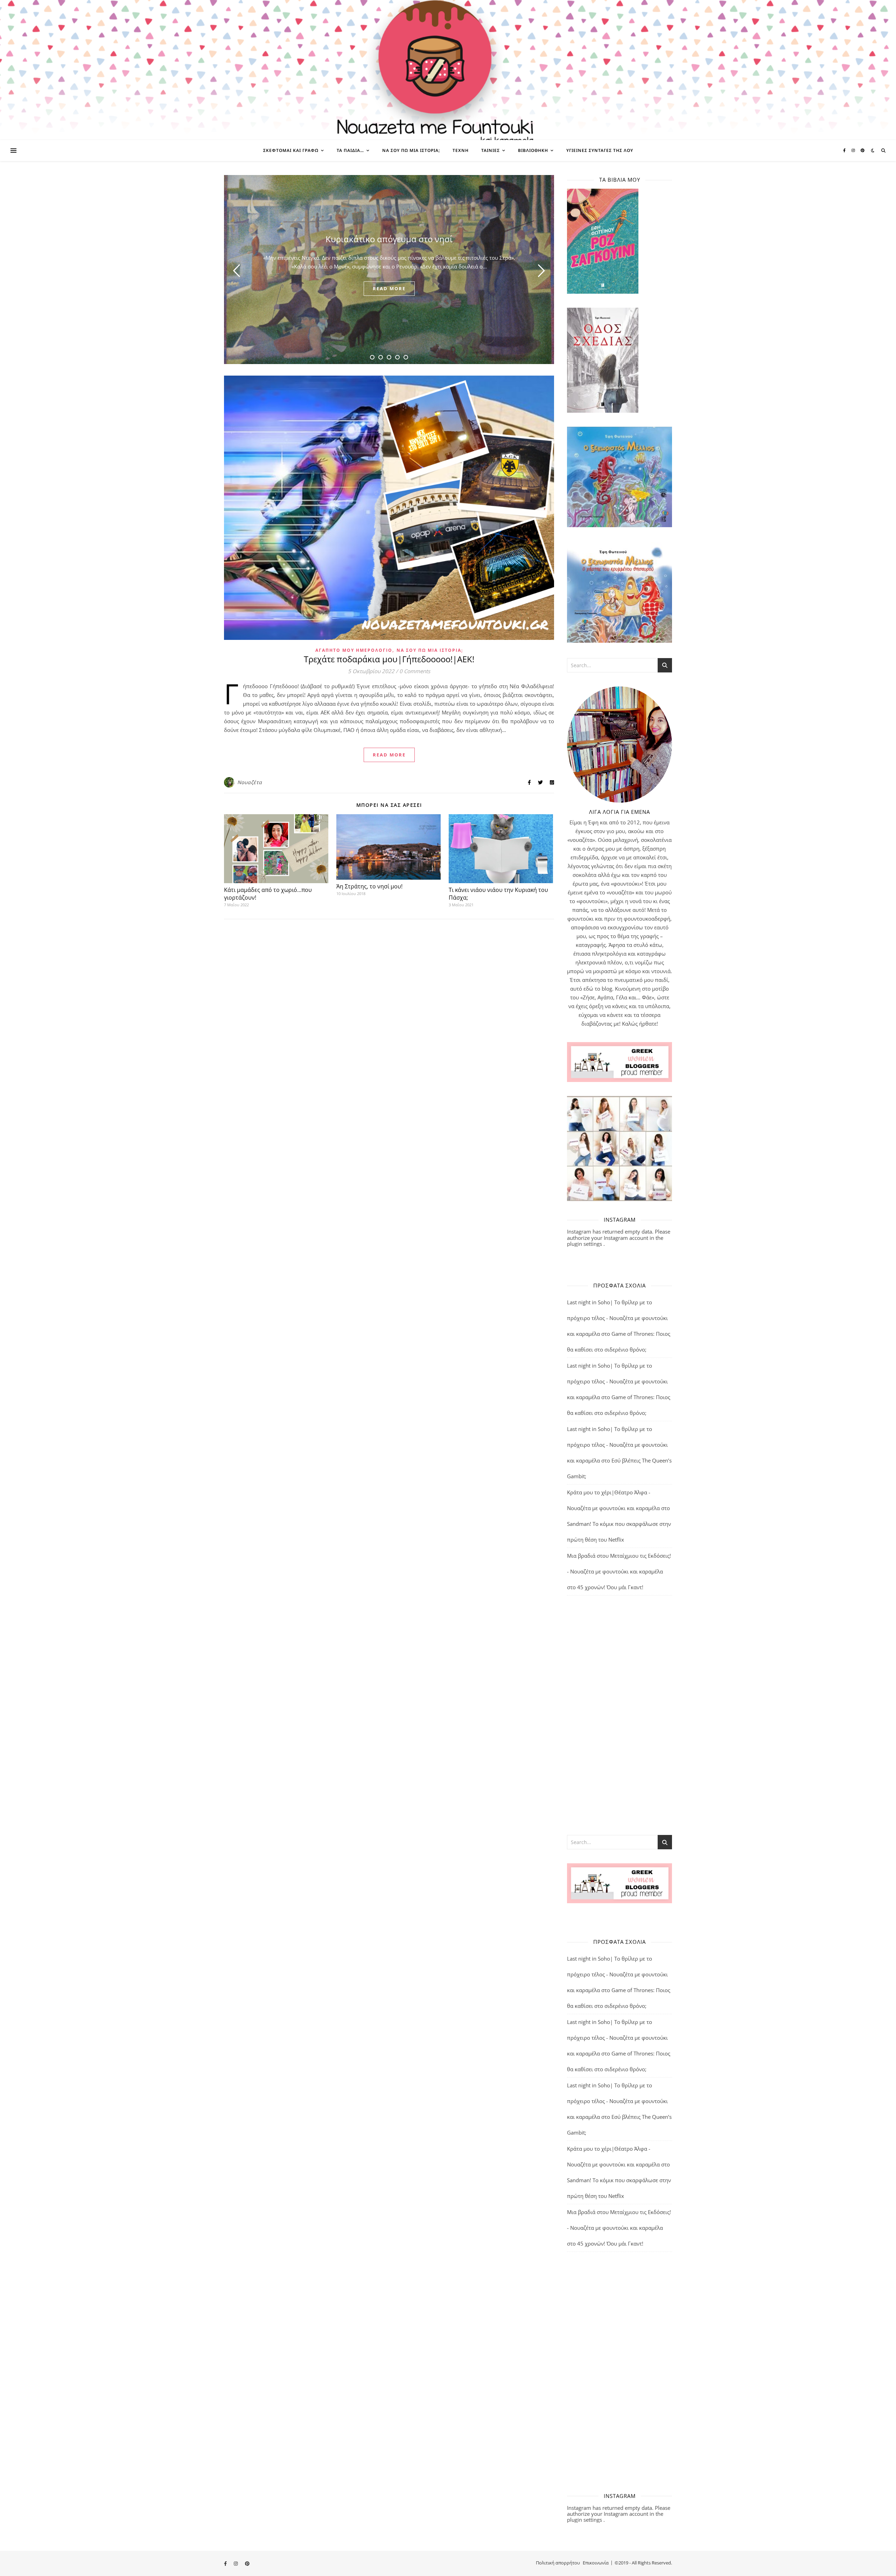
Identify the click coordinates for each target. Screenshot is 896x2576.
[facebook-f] (845, 150)
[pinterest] (863, 150)
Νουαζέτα (250, 782)
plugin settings (585, 1244)
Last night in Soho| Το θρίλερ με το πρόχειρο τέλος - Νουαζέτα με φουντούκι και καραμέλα (617, 1318)
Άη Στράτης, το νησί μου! (369, 886)
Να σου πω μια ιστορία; (411, 150)
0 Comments (415, 671)
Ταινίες (491, 150)
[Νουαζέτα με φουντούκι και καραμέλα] (448, 70)
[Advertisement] (619, 1715)
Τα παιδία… (350, 150)
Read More (389, 755)
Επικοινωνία (596, 2563)
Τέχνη (461, 150)
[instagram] (854, 150)
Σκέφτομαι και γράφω (291, 150)
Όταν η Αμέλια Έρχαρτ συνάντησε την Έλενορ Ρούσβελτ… (389, 239)
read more (389, 288)
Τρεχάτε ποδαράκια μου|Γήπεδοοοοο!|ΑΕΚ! (389, 659)
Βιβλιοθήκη (533, 150)
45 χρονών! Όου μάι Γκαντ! (610, 1587)
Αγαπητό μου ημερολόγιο (354, 650)
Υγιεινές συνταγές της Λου (600, 150)
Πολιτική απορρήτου (558, 2563)
